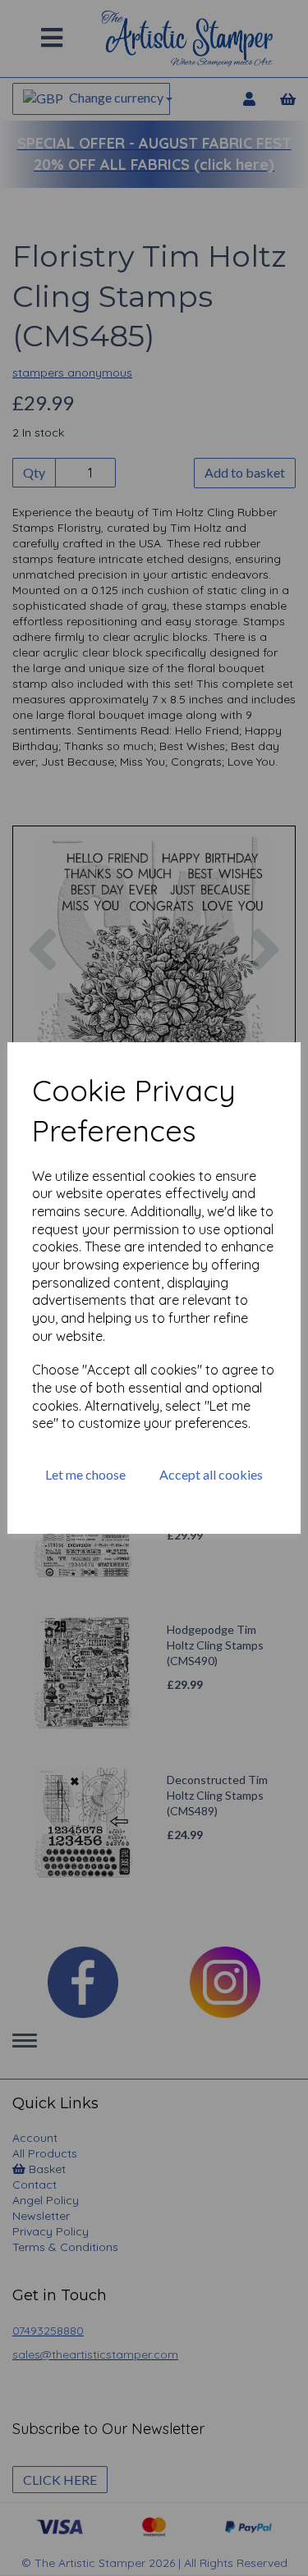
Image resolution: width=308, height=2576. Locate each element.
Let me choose (85, 1474)
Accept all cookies (211, 1474)
